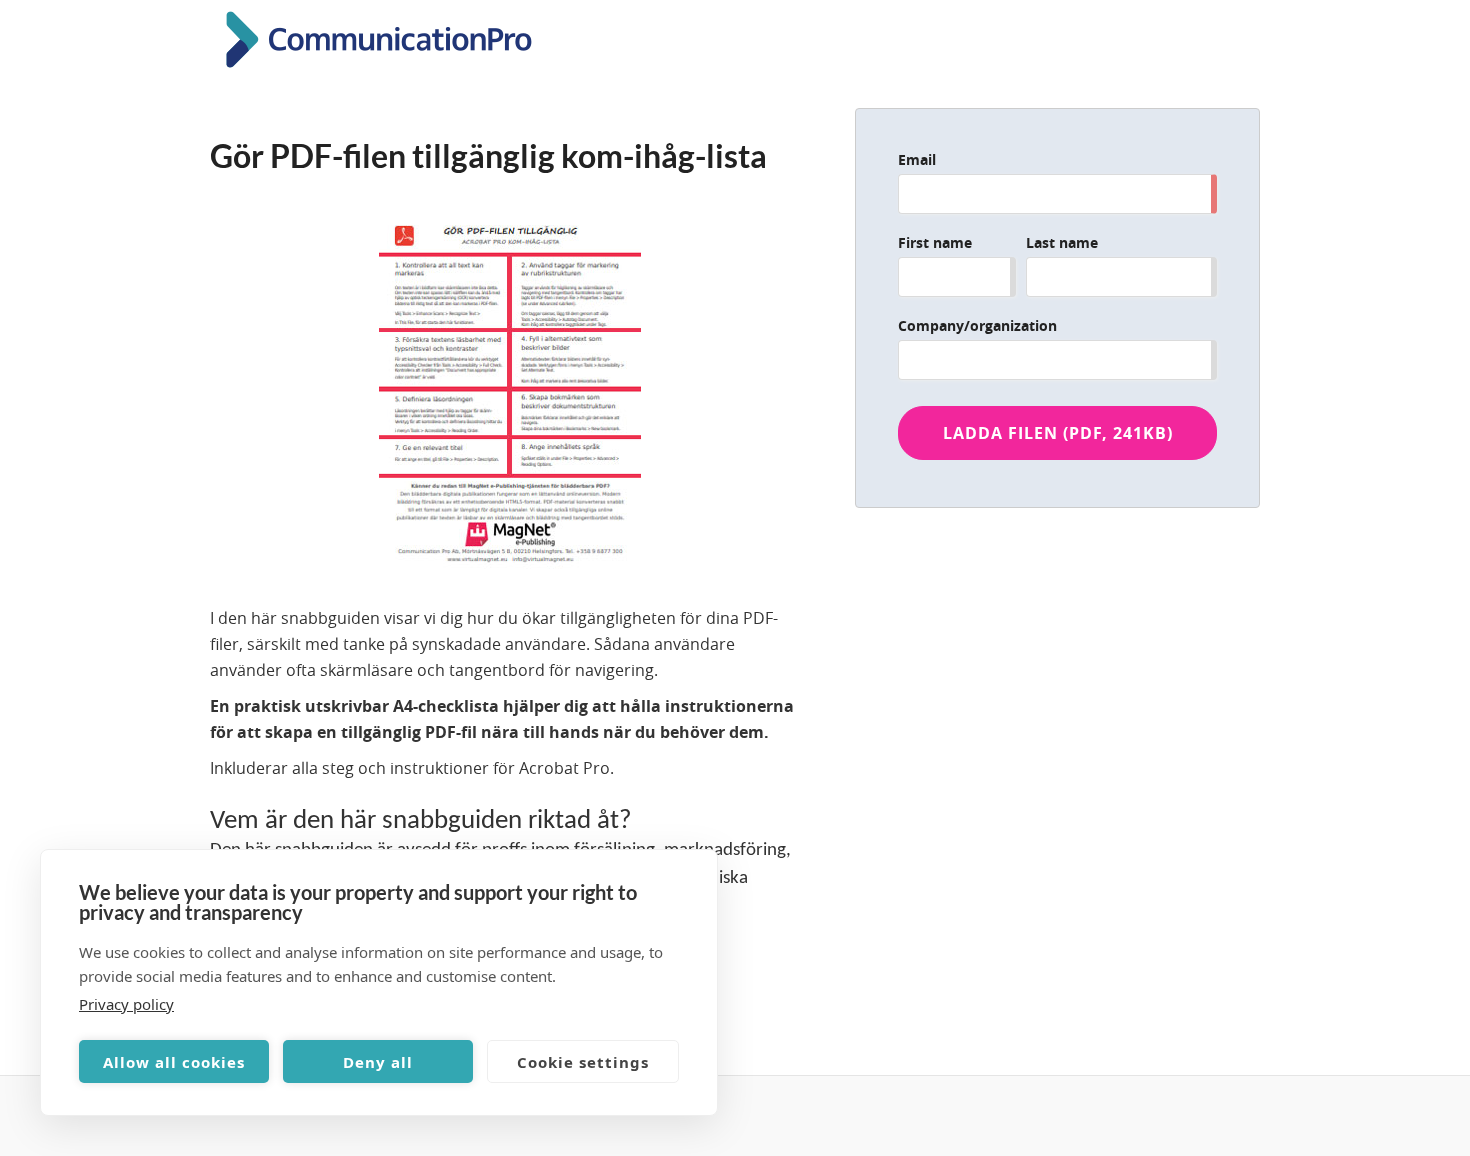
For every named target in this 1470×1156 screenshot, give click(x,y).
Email (917, 159)
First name (935, 242)
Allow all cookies (174, 1062)
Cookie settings (583, 1062)
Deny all (378, 1062)
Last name (1062, 242)
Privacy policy (126, 1004)
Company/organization (977, 325)
